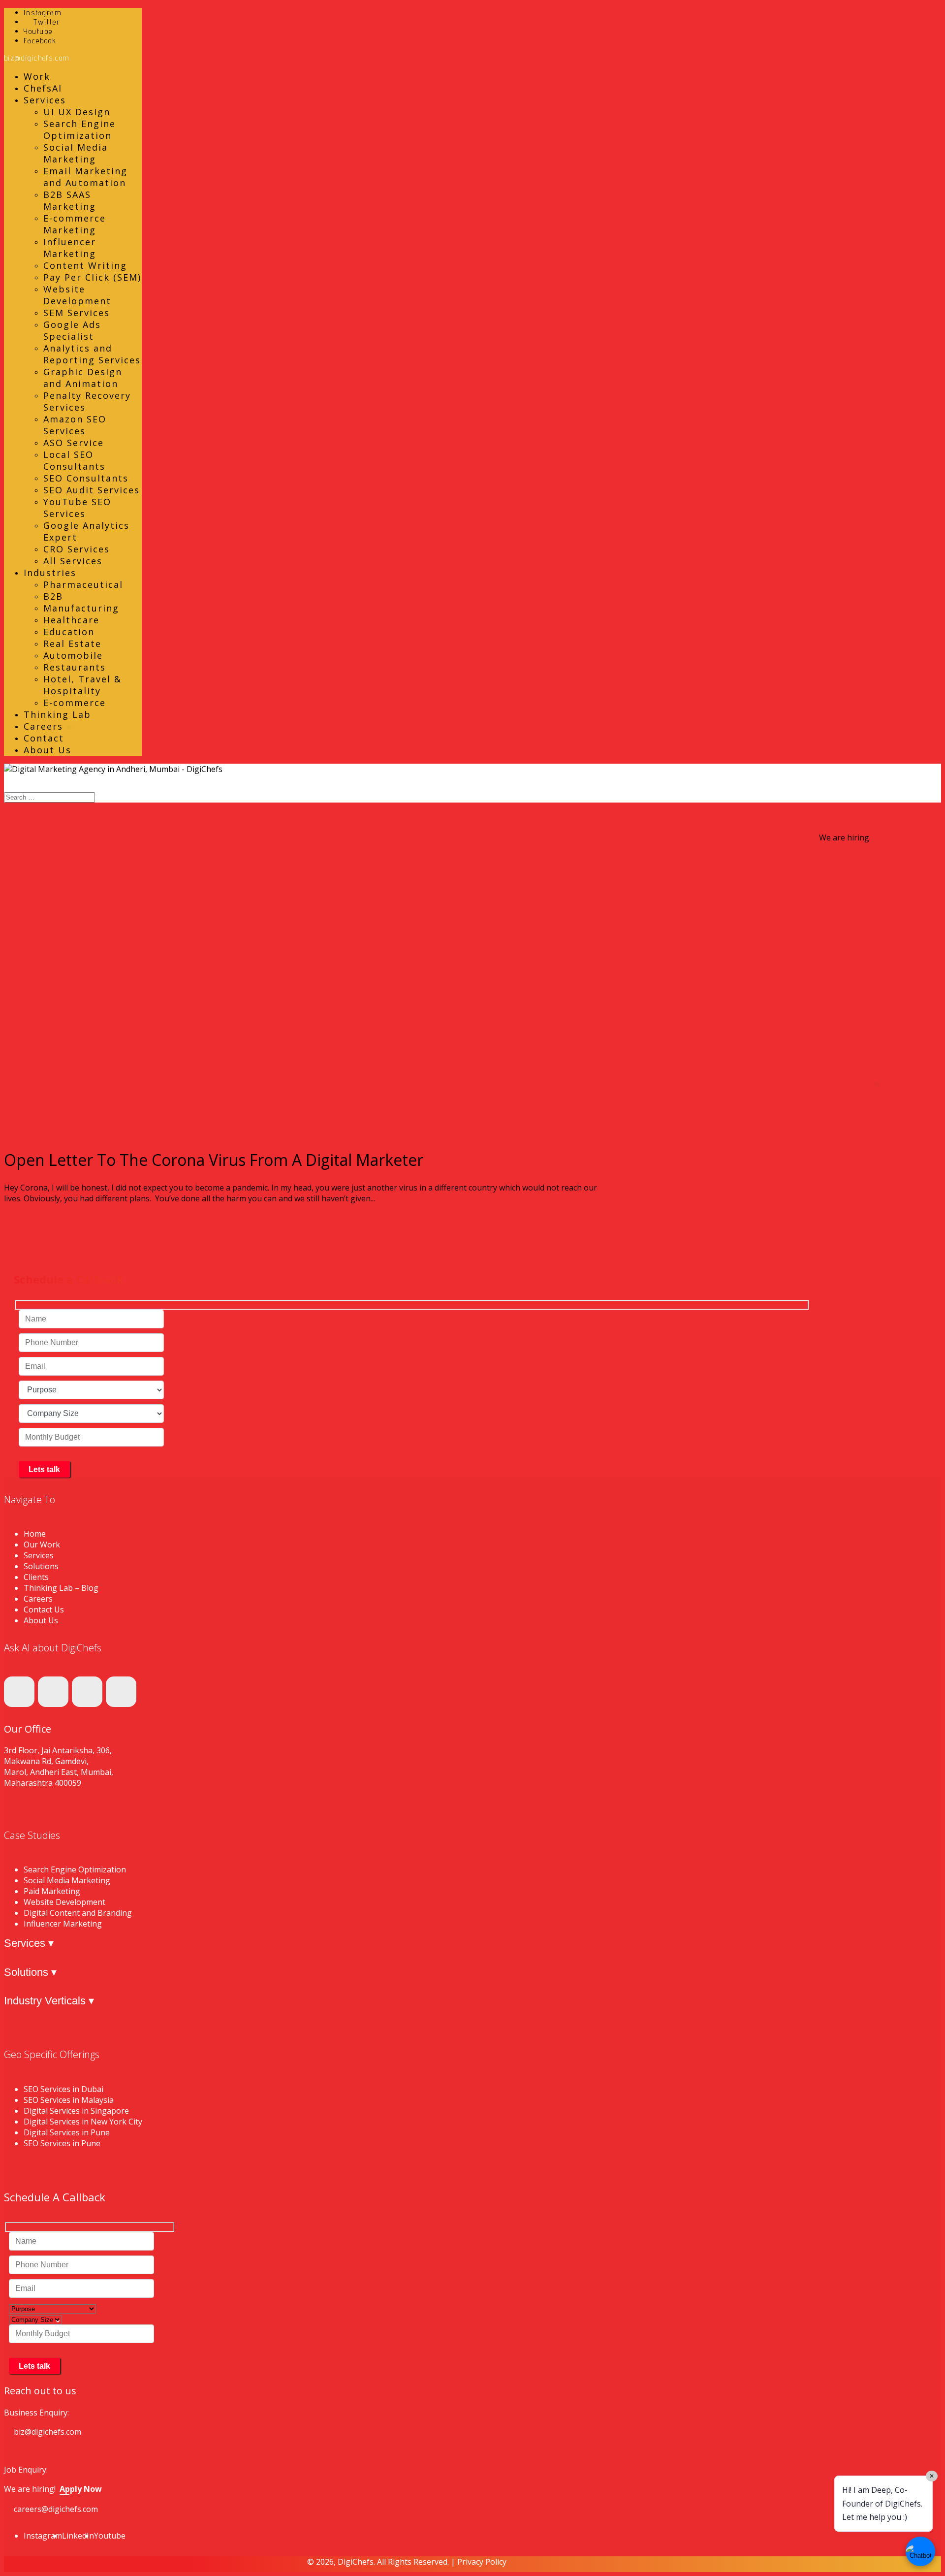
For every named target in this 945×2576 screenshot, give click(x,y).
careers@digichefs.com (56, 2509)
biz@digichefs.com (47, 2432)
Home (35, 1534)
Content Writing (85, 265)
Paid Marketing (52, 1891)
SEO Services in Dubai (63, 2089)
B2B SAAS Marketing (70, 200)
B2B (53, 596)
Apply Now (81, 2489)
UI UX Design (77, 112)
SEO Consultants (86, 478)
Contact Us (44, 1610)
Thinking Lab (57, 714)
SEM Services (77, 313)
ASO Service (74, 443)
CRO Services (77, 549)
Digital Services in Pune (67, 2132)
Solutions (41, 1566)
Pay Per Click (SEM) (92, 277)
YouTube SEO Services (77, 508)
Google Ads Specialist (72, 330)
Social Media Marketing (76, 153)
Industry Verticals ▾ (49, 2001)
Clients (36, 1577)
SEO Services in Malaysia (69, 2100)
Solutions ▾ (30, 1972)
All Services (73, 561)
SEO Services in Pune (62, 2143)
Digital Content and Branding (78, 1913)
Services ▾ (29, 1943)
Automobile (73, 655)
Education (69, 632)
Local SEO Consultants (74, 460)
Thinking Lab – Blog (61, 1588)
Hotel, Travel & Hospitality (82, 685)
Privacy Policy (482, 2562)
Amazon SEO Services (75, 425)
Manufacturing (81, 608)
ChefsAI (43, 88)
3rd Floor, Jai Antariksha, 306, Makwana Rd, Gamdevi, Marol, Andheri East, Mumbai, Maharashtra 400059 (59, 1767)
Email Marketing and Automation (85, 177)
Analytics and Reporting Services (92, 354)
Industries (50, 573)
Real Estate (72, 644)
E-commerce (75, 703)
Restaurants (75, 667)
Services (45, 100)
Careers (45, 726)
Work (37, 76)
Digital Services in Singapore (76, 2111)
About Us (47, 750)
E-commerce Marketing (75, 224)
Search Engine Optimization (79, 129)
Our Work (42, 1545)
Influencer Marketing (70, 248)
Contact (44, 738)
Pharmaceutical (83, 584)
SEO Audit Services (92, 490)
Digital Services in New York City (83, 2122)
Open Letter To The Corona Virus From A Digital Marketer (214, 1160)
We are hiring (844, 837)
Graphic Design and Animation (83, 378)
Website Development (77, 295)
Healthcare (71, 620)
